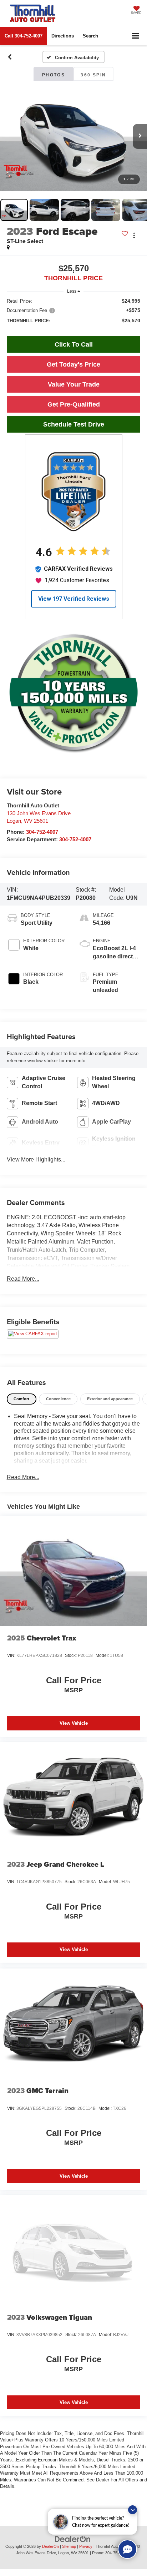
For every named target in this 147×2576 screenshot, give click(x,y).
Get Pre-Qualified (74, 404)
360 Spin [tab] (93, 75)
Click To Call (74, 344)
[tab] (22, 1399)
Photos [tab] (54, 75)
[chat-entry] (127, 2549)
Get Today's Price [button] (73, 364)
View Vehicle (74, 1723)
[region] (74, 314)
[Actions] (134, 235)
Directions (63, 36)
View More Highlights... (36, 1160)
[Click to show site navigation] (136, 36)
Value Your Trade (74, 384)
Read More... (23, 1279)
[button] (24, 36)
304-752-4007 (42, 832)
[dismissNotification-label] (133, 2510)
